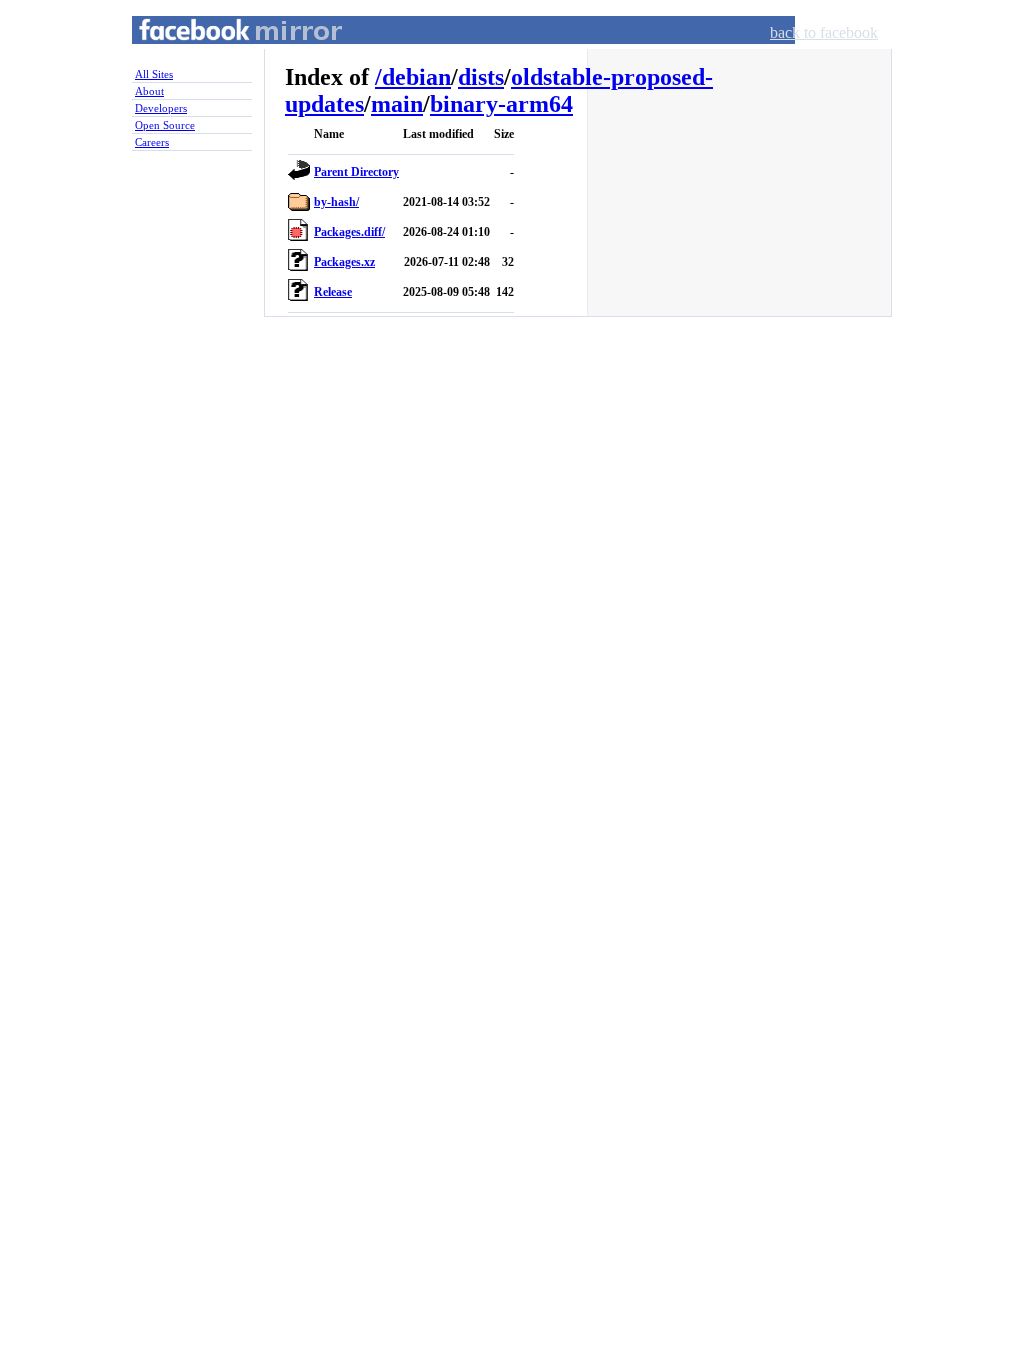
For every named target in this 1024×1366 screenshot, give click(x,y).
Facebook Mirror (222, 53)
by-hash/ (336, 202)
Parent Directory (356, 172)
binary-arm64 (501, 104)
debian (416, 77)
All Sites (154, 74)
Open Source (165, 125)
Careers (152, 142)
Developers (161, 108)
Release (333, 292)
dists (481, 77)
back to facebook (824, 32)
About (149, 91)
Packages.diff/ (349, 232)
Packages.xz (344, 262)
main (397, 104)
